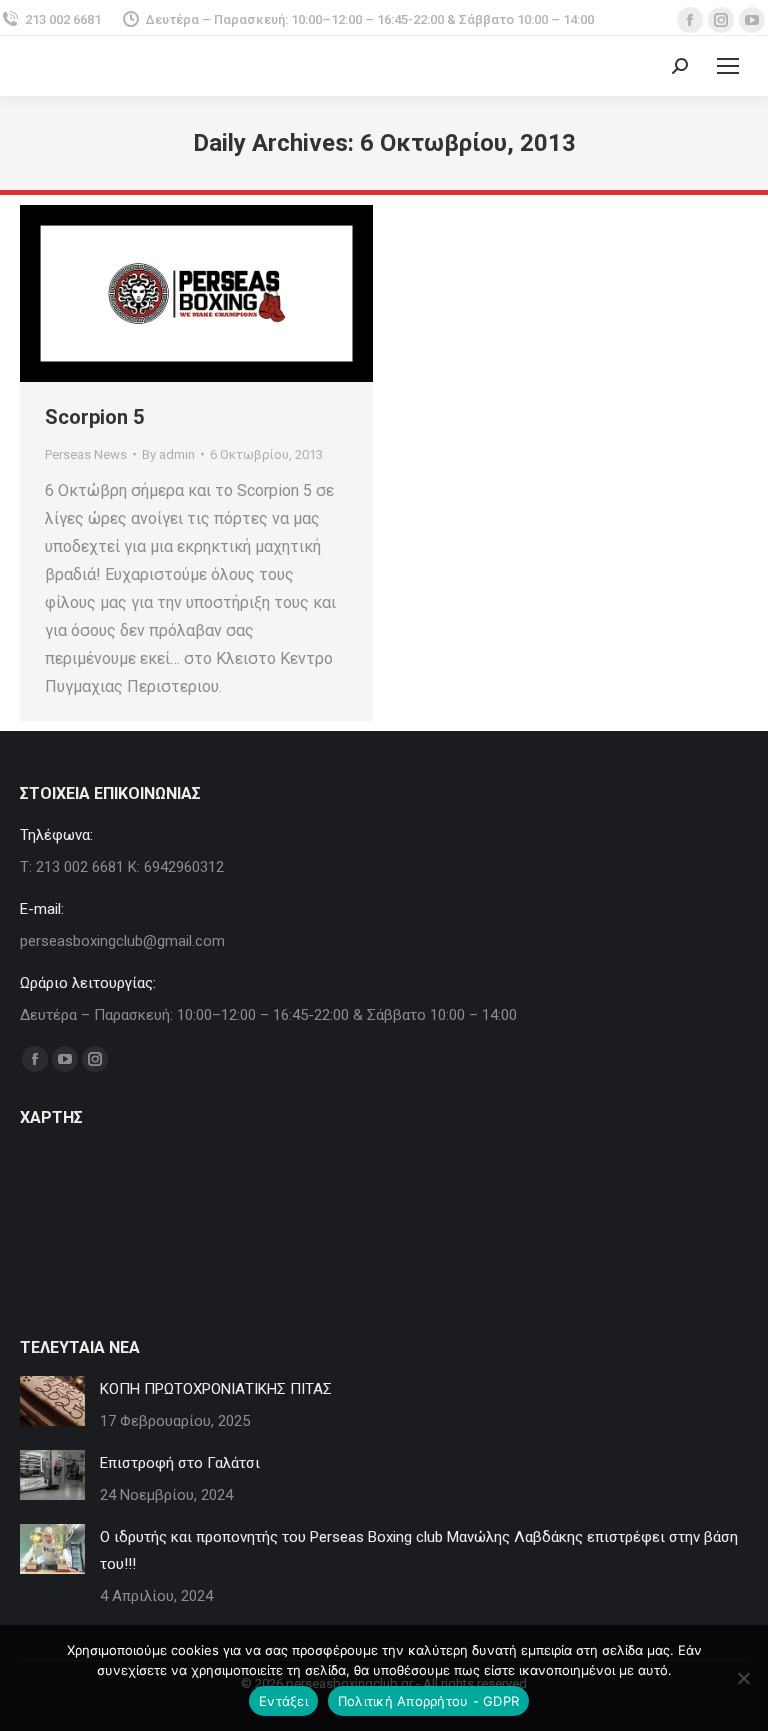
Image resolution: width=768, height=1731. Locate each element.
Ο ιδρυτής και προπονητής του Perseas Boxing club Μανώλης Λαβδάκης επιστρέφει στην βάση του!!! (419, 1550)
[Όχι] (743, 1678)
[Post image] (52, 1401)
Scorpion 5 (94, 417)
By (168, 454)
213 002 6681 (63, 19)
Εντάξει (283, 1701)
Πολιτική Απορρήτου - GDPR (428, 1701)
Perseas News (86, 454)
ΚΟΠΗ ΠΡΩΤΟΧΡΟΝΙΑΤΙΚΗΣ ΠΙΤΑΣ (216, 1389)
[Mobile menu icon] (728, 66)
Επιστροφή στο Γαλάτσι (180, 1463)
